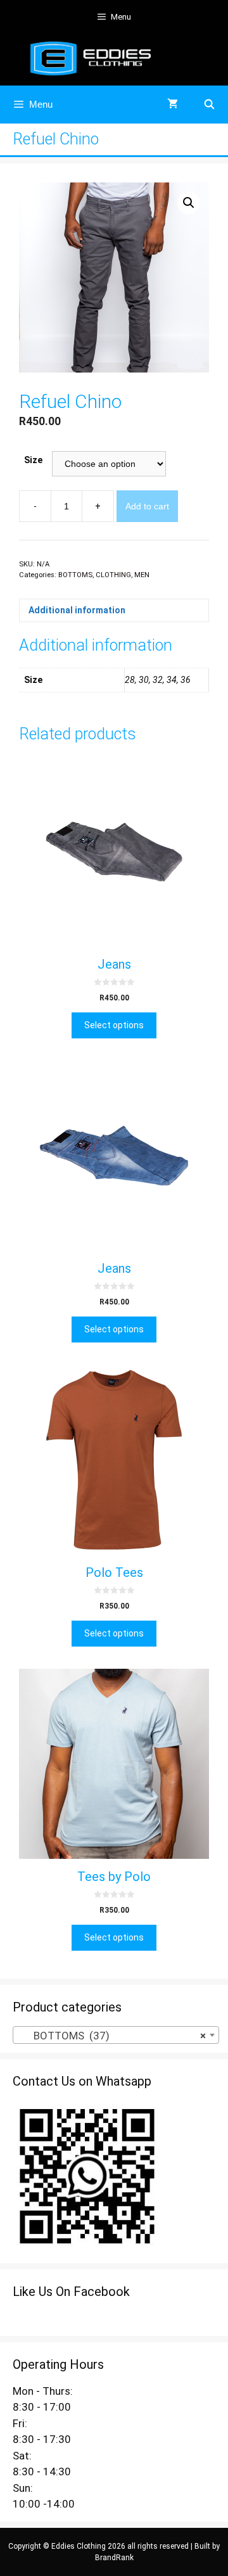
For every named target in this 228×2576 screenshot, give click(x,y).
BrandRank (114, 2558)
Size (33, 460)
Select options (114, 1025)
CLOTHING (113, 575)
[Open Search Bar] (209, 105)
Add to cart (147, 506)
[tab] (114, 610)
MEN (142, 575)
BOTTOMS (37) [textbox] (112, 2036)
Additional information (77, 610)
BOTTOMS (75, 575)
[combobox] (116, 2035)
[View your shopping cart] (173, 105)
